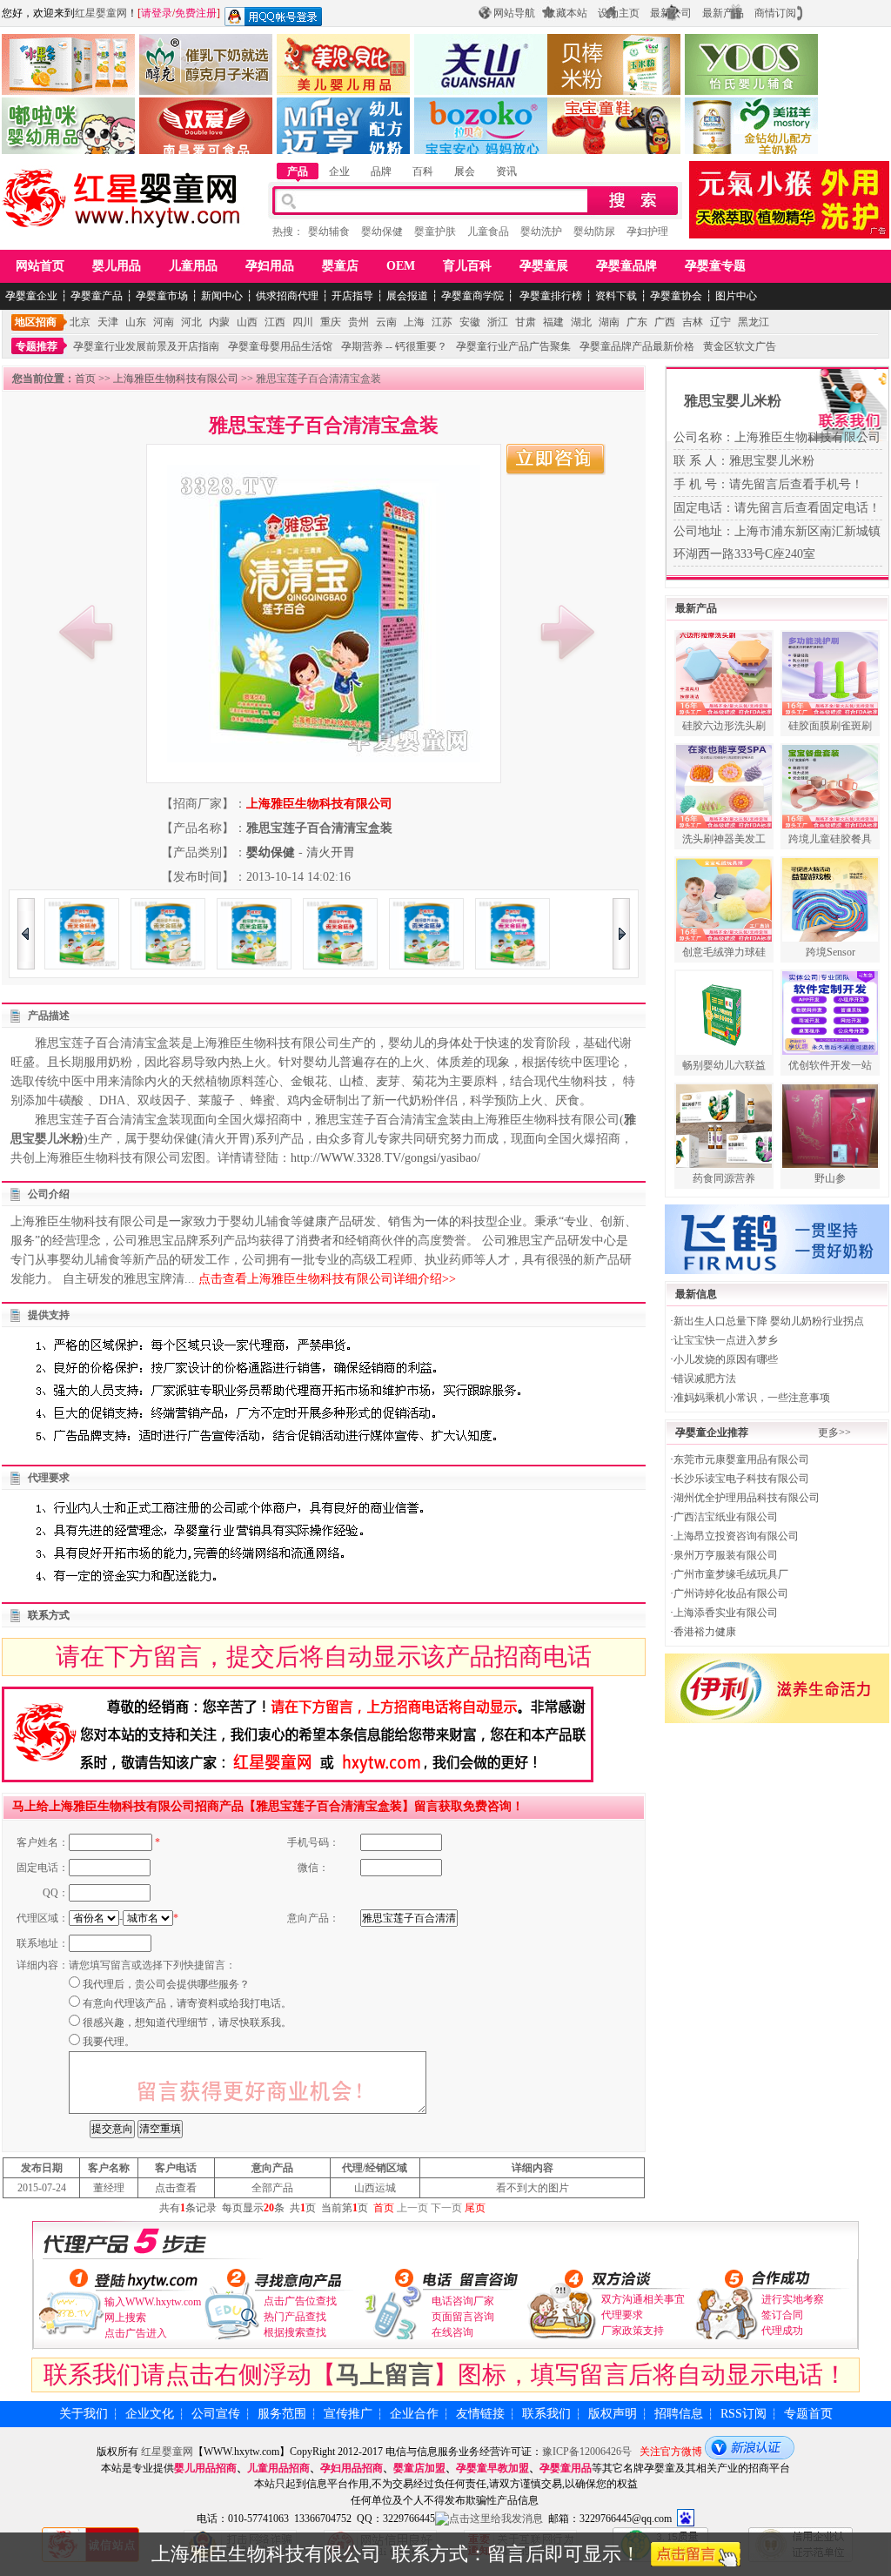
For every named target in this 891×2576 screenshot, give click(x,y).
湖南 (609, 322)
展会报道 (407, 296)
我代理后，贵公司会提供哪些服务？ (166, 1984)
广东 (637, 322)
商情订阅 (775, 13)
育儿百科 (467, 266)
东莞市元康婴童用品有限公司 (741, 1459)
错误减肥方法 (705, 1379)
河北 (191, 322)
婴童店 (340, 266)
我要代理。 (109, 2042)
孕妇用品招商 (352, 2468)
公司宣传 (216, 2414)
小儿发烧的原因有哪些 (726, 1359)
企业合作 (414, 2414)
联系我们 (546, 2414)
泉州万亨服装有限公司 (726, 1555)
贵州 (358, 322)
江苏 (442, 322)
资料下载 (616, 296)
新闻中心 (222, 296)
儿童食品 (488, 231)
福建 (553, 322)
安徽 (470, 322)
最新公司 (671, 13)
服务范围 (282, 2414)
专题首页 (808, 2414)
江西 (275, 322)
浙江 (498, 322)
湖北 (581, 322)
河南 (164, 322)
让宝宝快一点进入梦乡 (726, 1340)
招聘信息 (679, 2414)
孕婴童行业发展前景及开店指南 (146, 346)
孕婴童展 (544, 266)
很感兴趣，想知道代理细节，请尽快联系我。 (187, 2023)
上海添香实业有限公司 (726, 1613)
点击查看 (176, 2188)
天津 (108, 322)
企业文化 (150, 2414)
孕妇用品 (270, 266)
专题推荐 (37, 346)
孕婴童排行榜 (549, 296)
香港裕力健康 (705, 1632)
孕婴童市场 (162, 296)
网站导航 (514, 13)
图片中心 (736, 296)
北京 (80, 322)
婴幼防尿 (594, 231)
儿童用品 (193, 266)
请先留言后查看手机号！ (796, 484)
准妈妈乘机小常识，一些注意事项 (752, 1398)
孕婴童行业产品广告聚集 (513, 346)
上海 (414, 322)
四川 (303, 322)
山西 (247, 322)
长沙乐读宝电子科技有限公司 (741, 1479)
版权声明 (613, 2414)
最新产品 (723, 13)
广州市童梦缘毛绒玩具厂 (731, 1574)
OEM (401, 266)
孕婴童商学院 (472, 296)
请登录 (157, 13)
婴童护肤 (435, 231)
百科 (423, 171)
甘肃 (526, 322)
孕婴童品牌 (626, 266)
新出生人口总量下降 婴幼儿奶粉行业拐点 (769, 1321)
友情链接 (480, 2414)
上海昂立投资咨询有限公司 (736, 1536)
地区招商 (36, 322)
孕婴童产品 (97, 296)
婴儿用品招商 (205, 2468)
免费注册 (196, 13)
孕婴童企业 (31, 296)
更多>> (834, 1432)
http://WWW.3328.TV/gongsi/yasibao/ (385, 1158)
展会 (465, 171)
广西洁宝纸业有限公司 (726, 1517)
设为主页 (619, 13)
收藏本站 (566, 13)
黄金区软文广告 (740, 346)
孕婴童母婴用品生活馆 (280, 346)
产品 (298, 171)
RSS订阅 (744, 2414)
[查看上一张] (86, 632)
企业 (339, 171)
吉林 (693, 322)
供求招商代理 (287, 296)
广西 (665, 322)
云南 (386, 322)
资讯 (506, 171)
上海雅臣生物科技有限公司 (176, 379)
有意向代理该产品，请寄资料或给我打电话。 (187, 2003)
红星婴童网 (101, 13)
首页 (85, 379)
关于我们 (84, 2414)
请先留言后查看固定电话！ (807, 508)
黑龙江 (754, 322)
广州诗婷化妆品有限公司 (731, 1593)
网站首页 (40, 266)
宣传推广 (348, 2414)
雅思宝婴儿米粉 (733, 401)
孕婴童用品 (566, 2468)
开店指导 (352, 296)
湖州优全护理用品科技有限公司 (747, 1498)
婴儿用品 (117, 266)
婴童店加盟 (419, 2468)
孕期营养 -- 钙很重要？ (394, 346)
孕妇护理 (647, 231)
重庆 (331, 322)
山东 (136, 322)
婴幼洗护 (541, 231)
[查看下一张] (567, 632)
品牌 (381, 171)
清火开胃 (331, 852)
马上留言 (385, 2375)
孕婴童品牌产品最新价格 (637, 346)
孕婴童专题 (715, 266)
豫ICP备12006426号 (587, 2452)
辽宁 (720, 322)
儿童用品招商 (278, 2468)
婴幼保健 (382, 231)
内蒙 (219, 322)
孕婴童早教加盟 (492, 2468)
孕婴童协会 (676, 296)
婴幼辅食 (329, 231)
